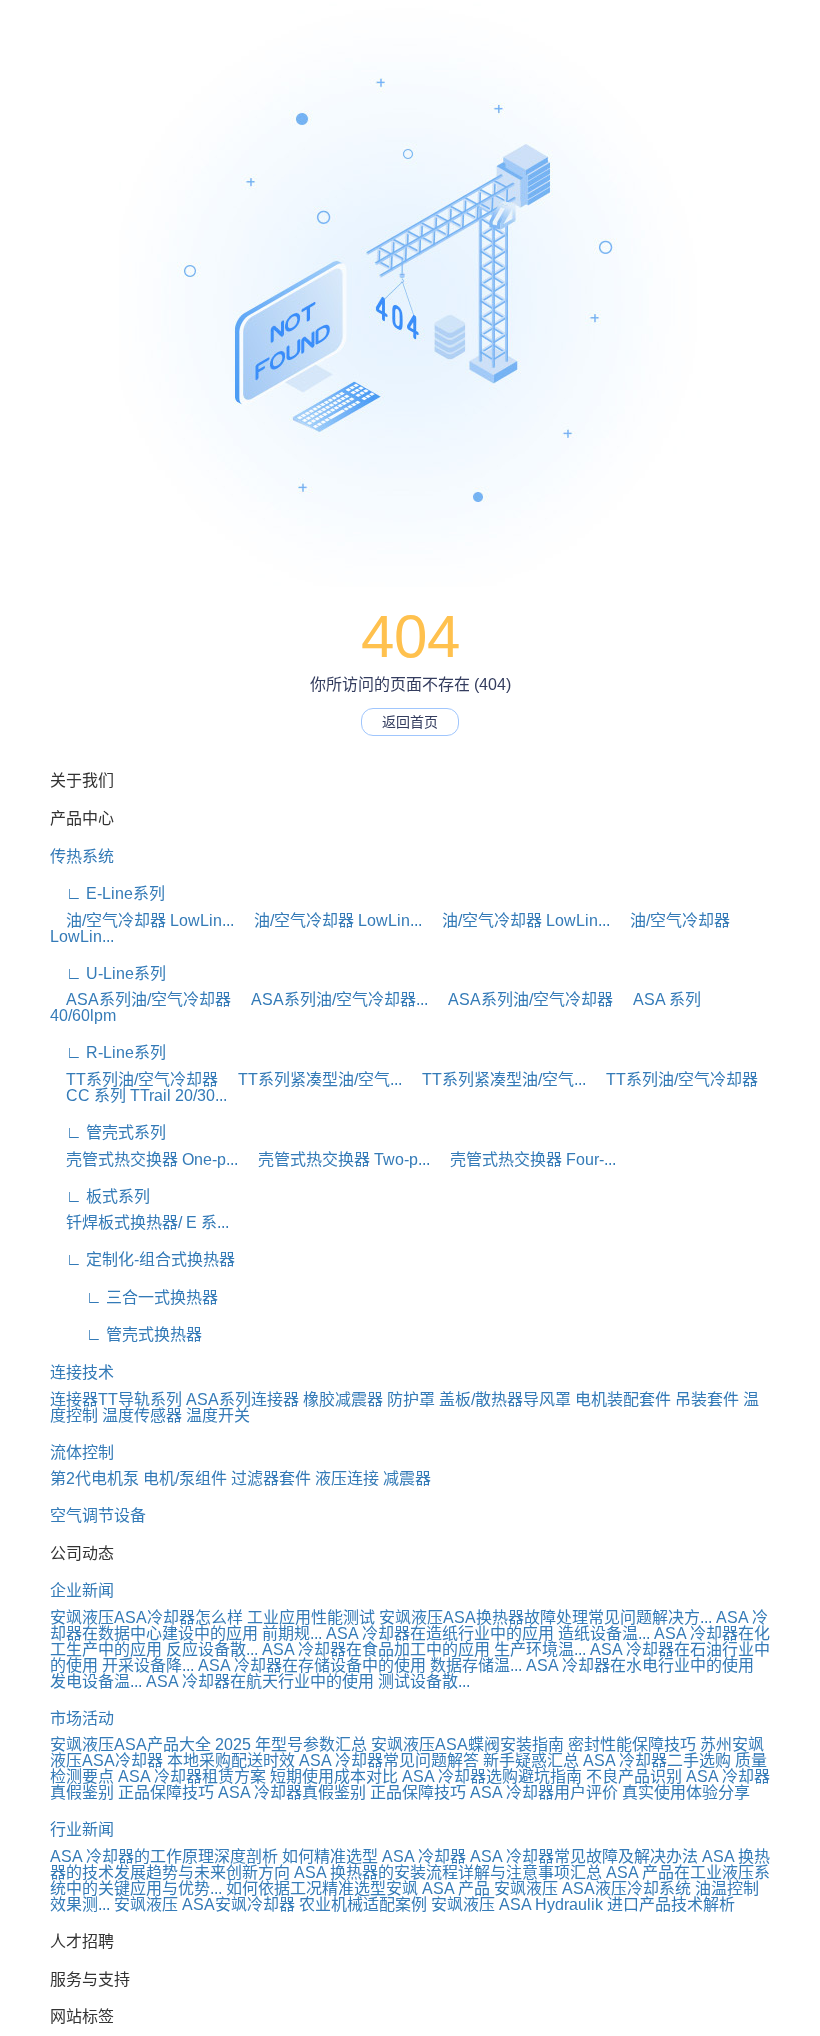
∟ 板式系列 (100, 1196)
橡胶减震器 (343, 1399)
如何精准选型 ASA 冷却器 (374, 1856)
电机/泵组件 (185, 1478)
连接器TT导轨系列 (116, 1399)
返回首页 (410, 722)
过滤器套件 (271, 1478)
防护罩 (411, 1399)
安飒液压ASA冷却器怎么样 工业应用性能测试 (212, 1617)
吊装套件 (707, 1399)
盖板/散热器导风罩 (505, 1399)
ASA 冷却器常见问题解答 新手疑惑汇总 (439, 1760)
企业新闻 (82, 1590)
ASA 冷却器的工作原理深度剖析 (164, 1856)
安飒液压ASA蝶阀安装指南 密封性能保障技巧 (533, 1744)
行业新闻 (82, 1829)
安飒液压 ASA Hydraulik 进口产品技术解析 (583, 1904)
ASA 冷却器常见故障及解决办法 (584, 1856)
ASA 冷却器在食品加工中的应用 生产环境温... (424, 1649)
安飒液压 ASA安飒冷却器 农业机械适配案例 (270, 1904)
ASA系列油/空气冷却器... (331, 999)
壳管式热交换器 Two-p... (336, 1159)
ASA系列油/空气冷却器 (140, 999)
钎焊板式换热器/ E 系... (139, 1222)
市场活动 (82, 1718)
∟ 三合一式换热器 (134, 1297)
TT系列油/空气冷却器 (134, 1079)
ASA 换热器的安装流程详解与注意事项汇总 (448, 1872)
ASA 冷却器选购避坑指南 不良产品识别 (542, 1776)
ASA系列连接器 (242, 1399)
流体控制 (82, 1452)
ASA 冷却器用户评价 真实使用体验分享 (610, 1792)
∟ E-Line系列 (107, 893)
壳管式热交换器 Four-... (525, 1159)
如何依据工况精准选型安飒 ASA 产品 (358, 1888)
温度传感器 (142, 1415)
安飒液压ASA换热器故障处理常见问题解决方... (545, 1617)
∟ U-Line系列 (108, 973)
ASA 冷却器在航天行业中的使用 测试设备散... (308, 1681)
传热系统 (82, 856)
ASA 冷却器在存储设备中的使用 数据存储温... (360, 1665)
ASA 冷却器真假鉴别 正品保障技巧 (342, 1792)
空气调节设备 (98, 1515)
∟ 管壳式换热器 (126, 1334)
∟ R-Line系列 (108, 1052)
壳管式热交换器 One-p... (144, 1159)
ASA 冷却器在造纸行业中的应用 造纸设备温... (488, 1633)
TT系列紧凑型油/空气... (312, 1079)
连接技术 (82, 1372)
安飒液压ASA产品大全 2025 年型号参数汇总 (208, 1744)
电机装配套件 (623, 1399)
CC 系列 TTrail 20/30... (138, 1095)
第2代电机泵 (94, 1478)
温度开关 (218, 1415)
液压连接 (347, 1478)
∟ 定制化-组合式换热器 (142, 1259)
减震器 (407, 1478)
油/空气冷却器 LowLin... (142, 920)
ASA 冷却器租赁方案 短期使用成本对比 (258, 1776)
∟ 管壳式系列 (108, 1132)
